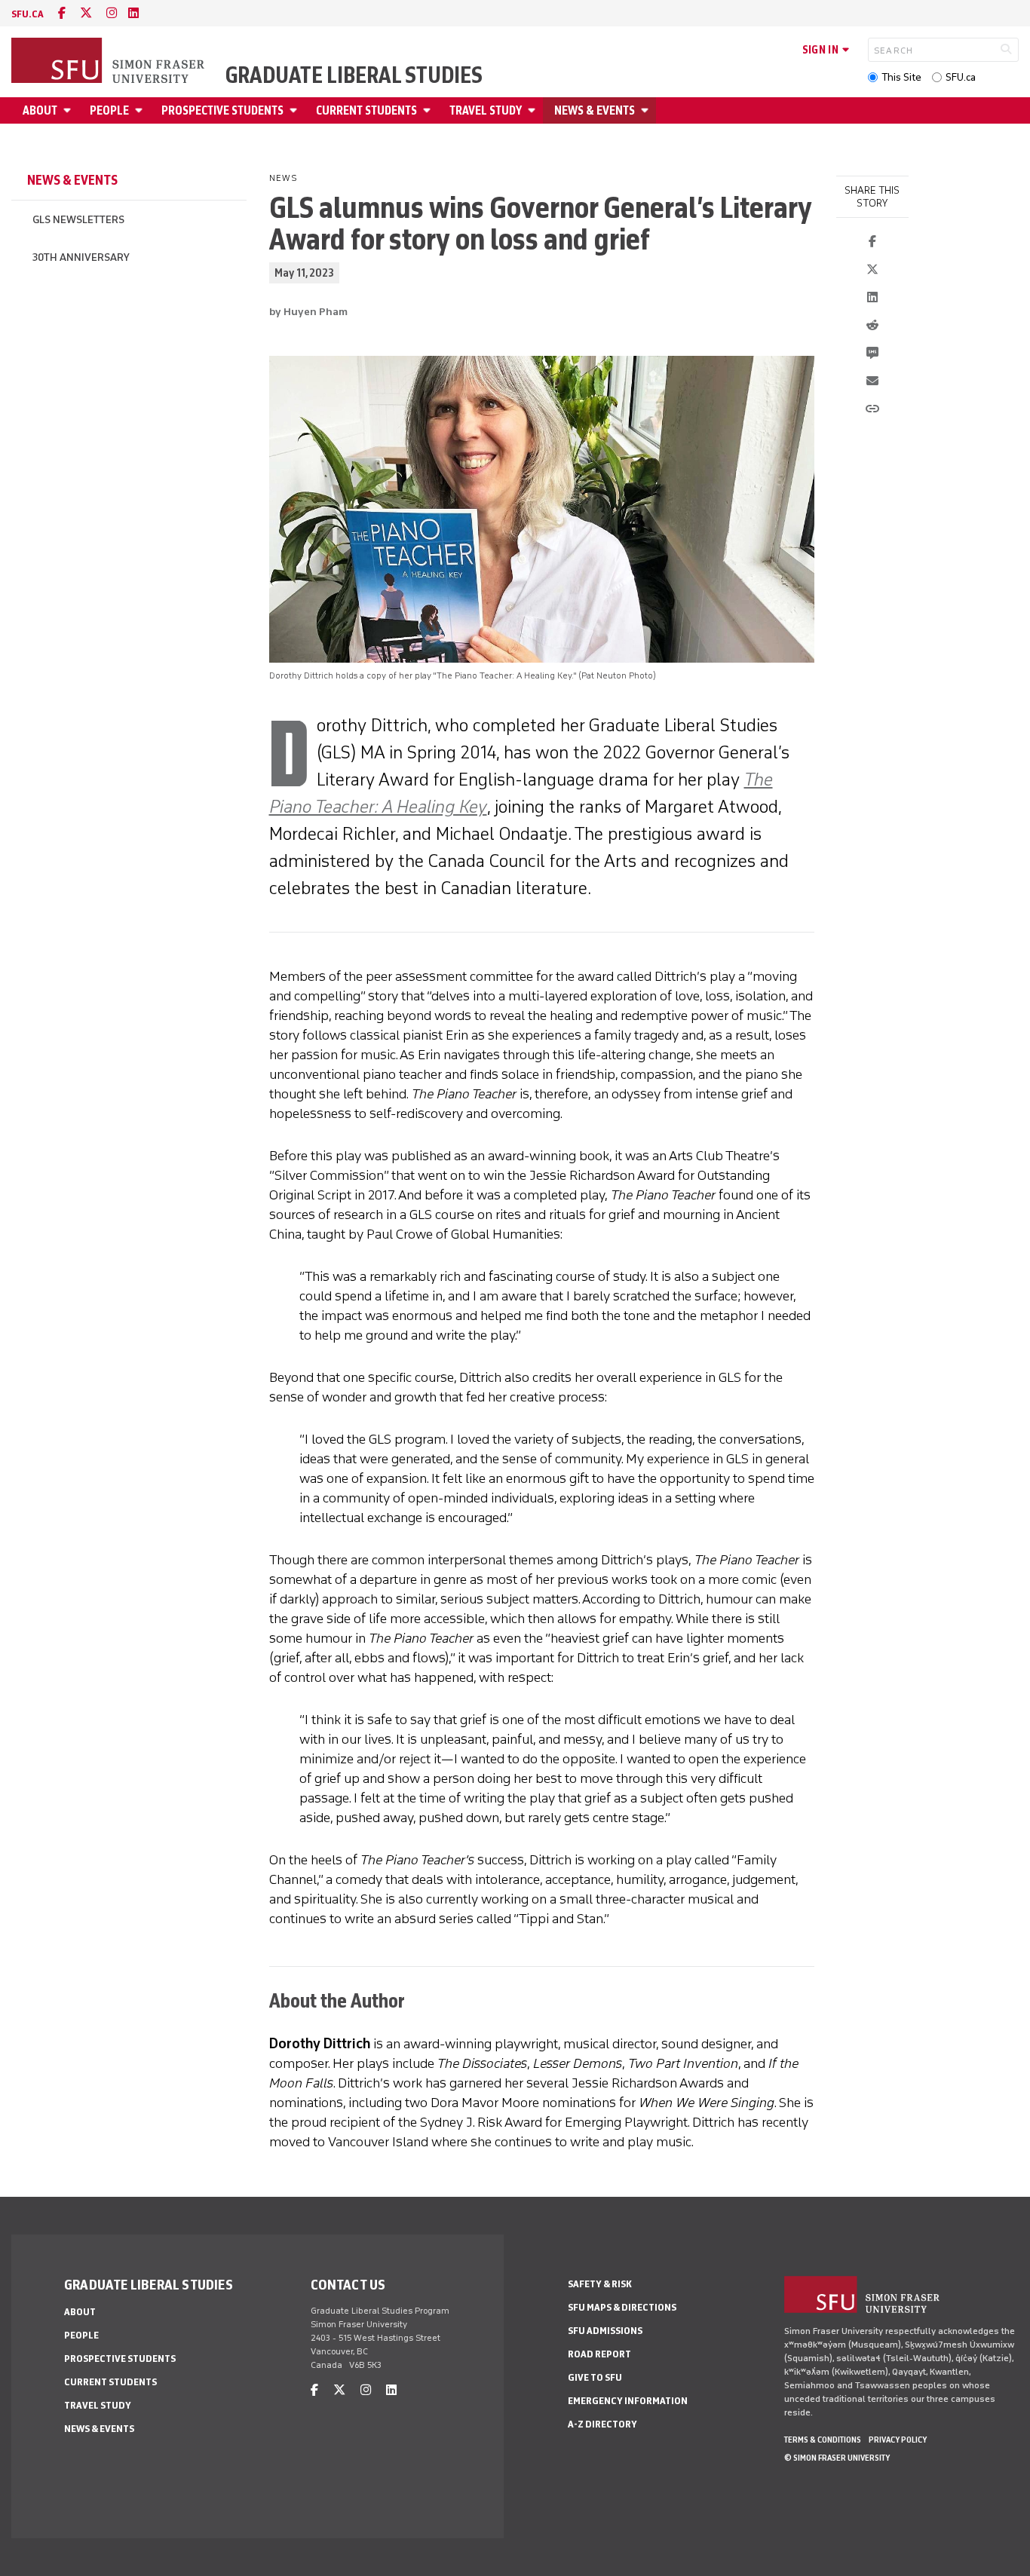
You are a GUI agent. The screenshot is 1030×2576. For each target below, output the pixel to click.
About (40, 110)
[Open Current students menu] (429, 110)
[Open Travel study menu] (534, 110)
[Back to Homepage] (109, 62)
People (109, 110)
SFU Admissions (605, 2331)
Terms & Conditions (823, 2440)
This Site (901, 77)
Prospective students (222, 110)
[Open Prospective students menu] (296, 110)
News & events (595, 110)
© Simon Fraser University (837, 2458)
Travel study (486, 110)
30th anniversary (81, 257)
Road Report (599, 2354)
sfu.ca (28, 14)
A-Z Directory (602, 2424)
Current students (366, 110)
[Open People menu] (141, 110)
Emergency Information (628, 2401)
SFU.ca (961, 77)
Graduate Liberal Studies (354, 75)
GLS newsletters (78, 220)
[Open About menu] (69, 110)
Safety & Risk (600, 2284)
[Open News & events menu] (647, 110)
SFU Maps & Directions (622, 2307)
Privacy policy (898, 2440)
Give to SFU (595, 2377)
